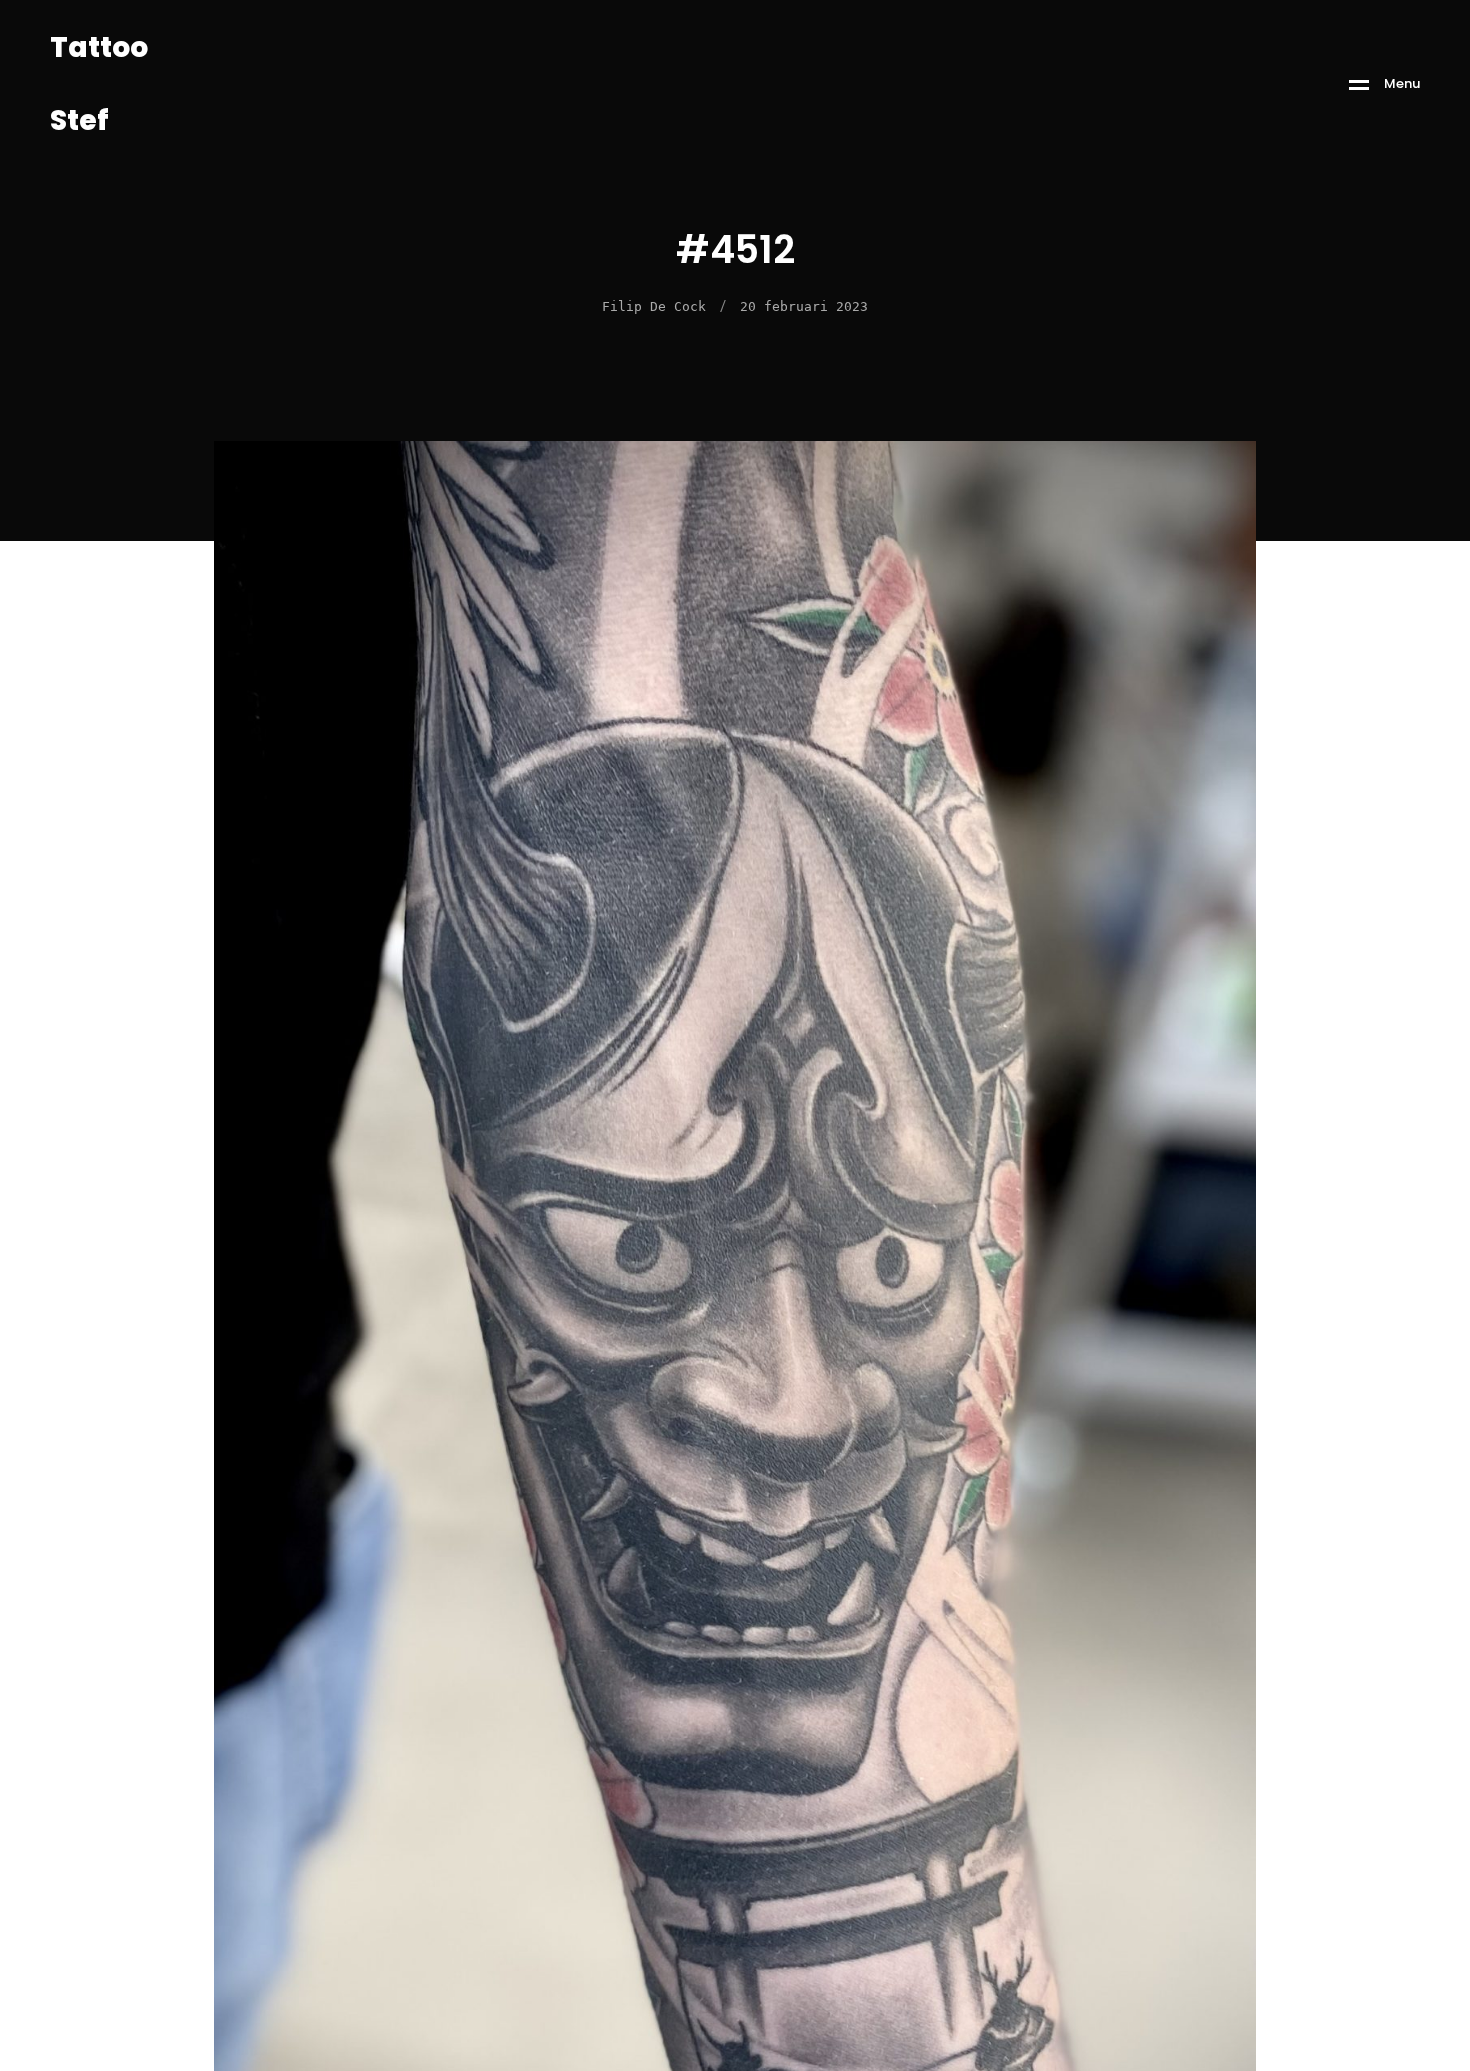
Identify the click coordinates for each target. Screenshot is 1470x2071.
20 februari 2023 (804, 306)
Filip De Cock (654, 306)
